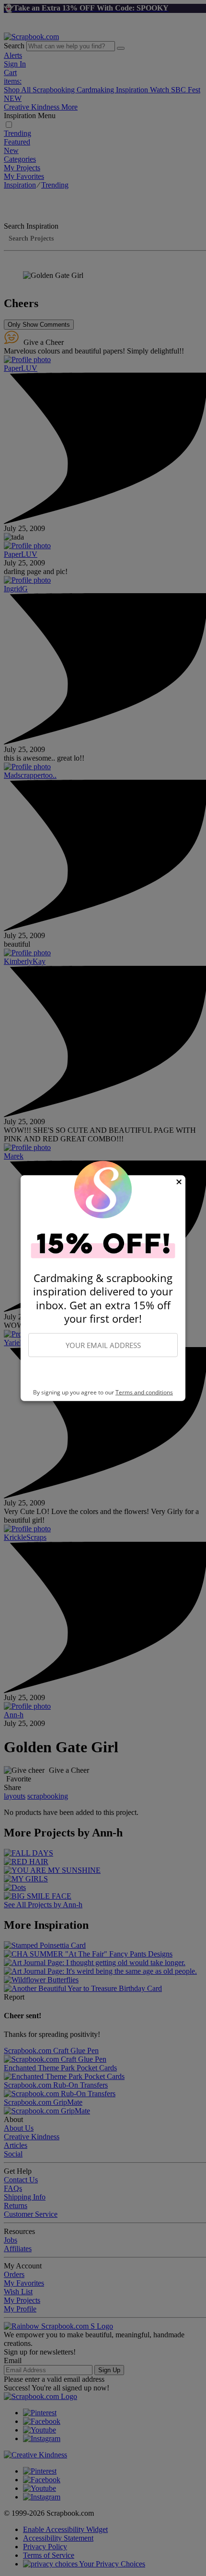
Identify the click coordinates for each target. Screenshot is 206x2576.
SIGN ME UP (103, 1373)
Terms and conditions (144, 1392)
